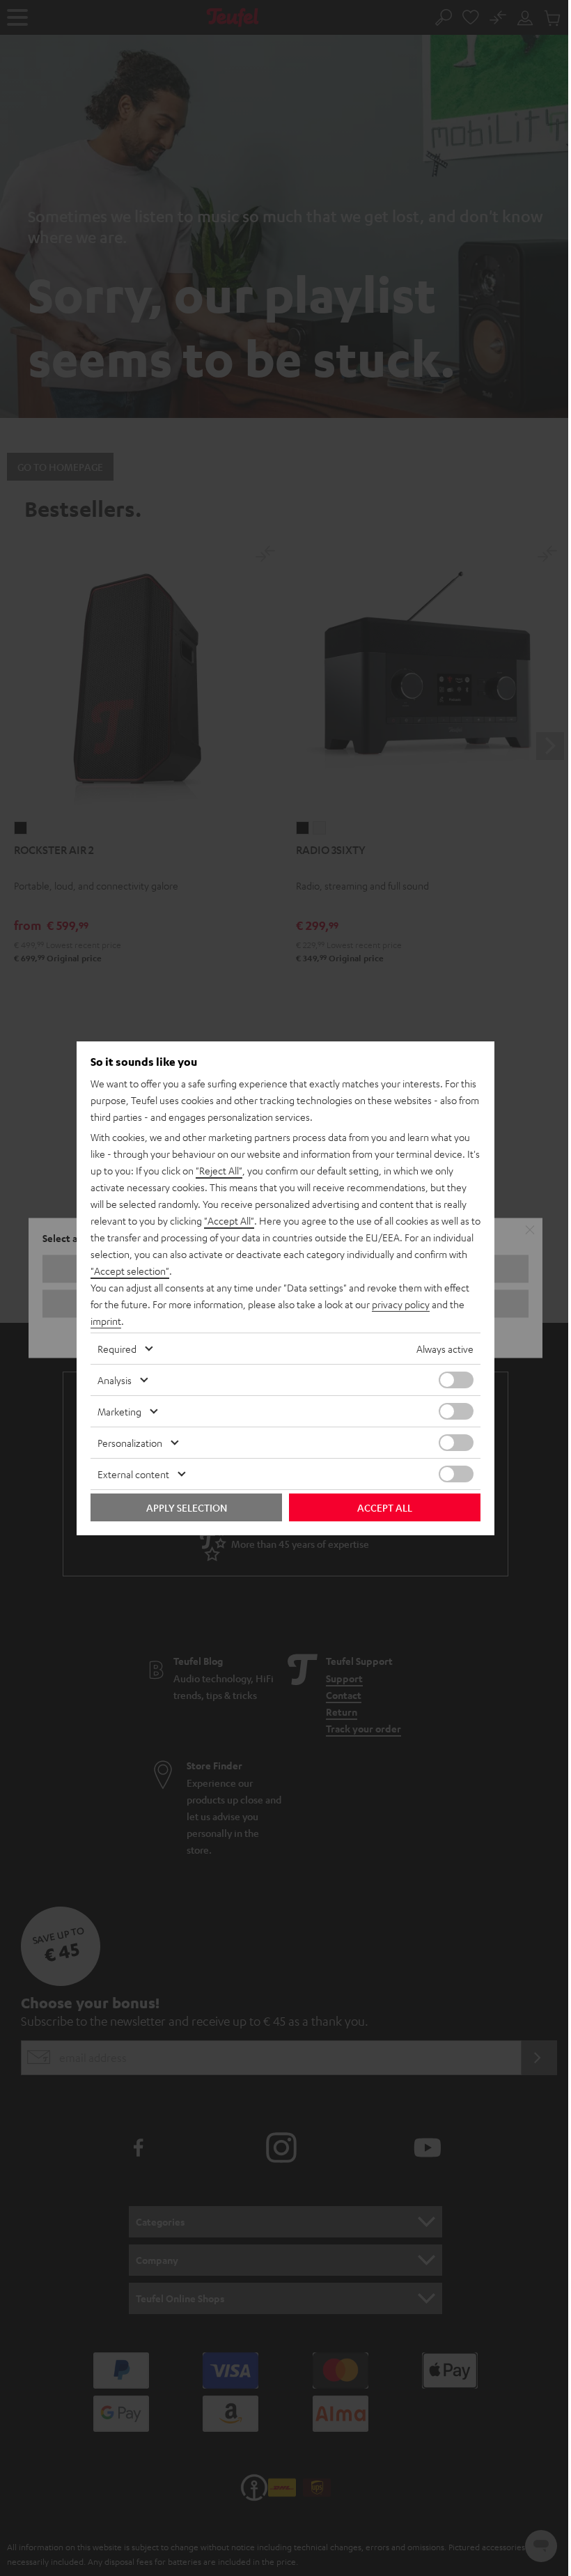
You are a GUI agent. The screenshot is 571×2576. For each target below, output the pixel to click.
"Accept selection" (130, 1271)
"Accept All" (229, 1220)
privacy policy (401, 1304)
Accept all (385, 1507)
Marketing (119, 1411)
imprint (106, 1321)
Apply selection (187, 1507)
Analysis (115, 1380)
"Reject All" (219, 1170)
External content (133, 1474)
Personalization (130, 1443)
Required (117, 1349)
